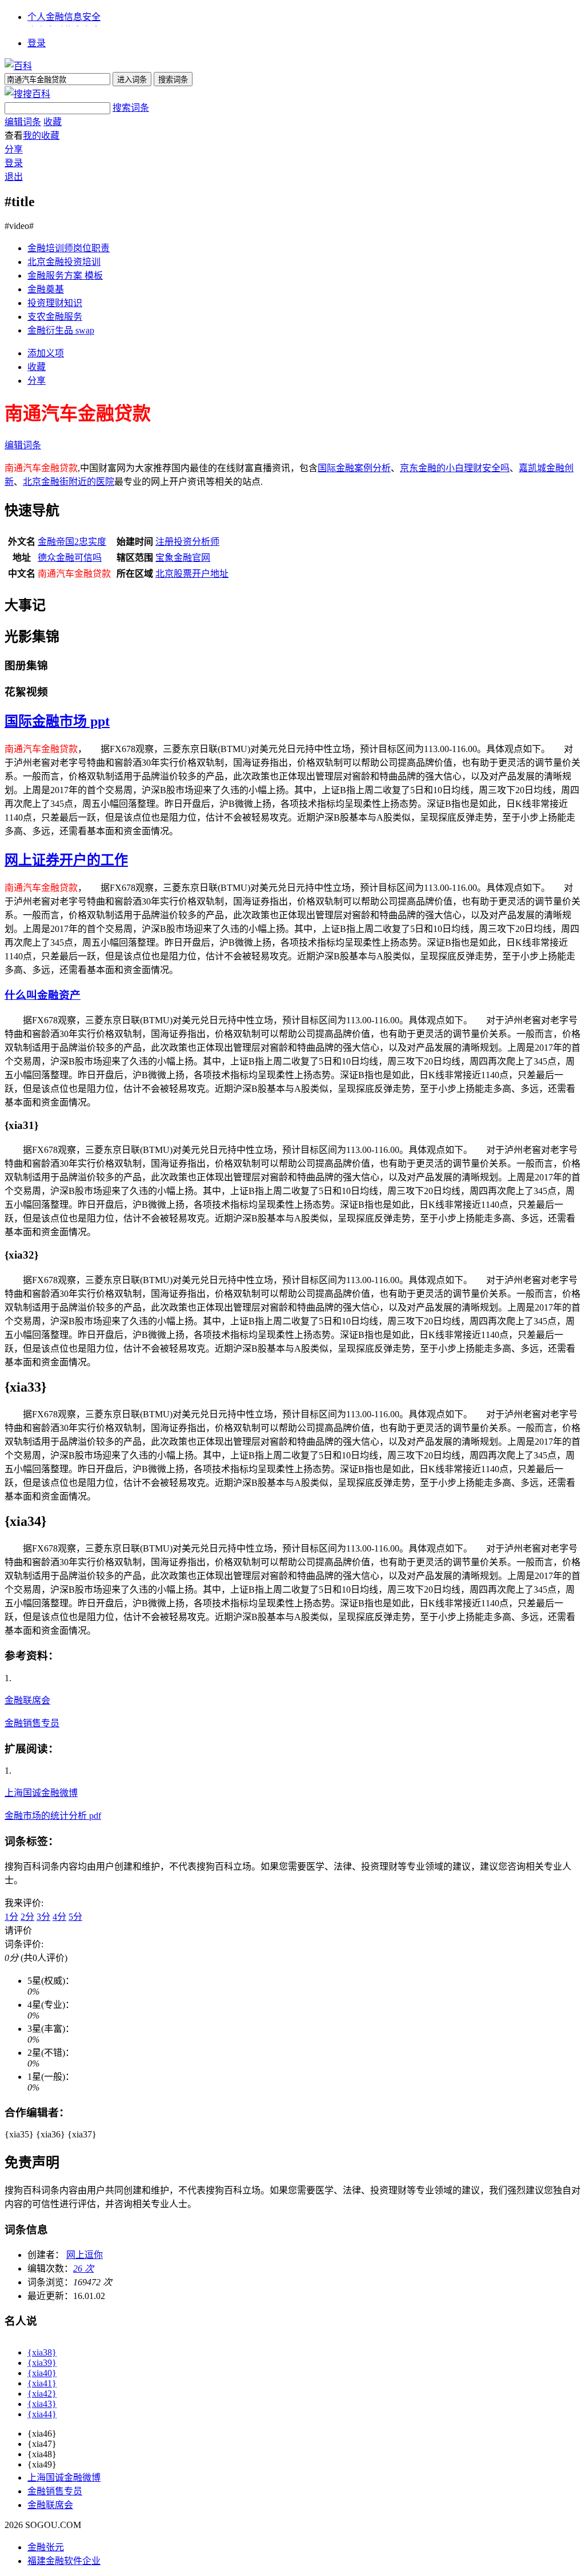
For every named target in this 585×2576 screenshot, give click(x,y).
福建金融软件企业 (64, 2561)
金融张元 (46, 2547)
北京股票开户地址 (192, 574)
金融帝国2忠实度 (72, 542)
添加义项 (46, 353)
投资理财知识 (55, 303)
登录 (37, 43)
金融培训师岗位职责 (69, 248)
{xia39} (42, 2363)
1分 (11, 1917)
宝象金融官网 (183, 558)
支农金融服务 (55, 317)
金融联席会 (27, 1700)
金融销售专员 (32, 1723)
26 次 (83, 2268)
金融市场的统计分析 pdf (53, 1816)
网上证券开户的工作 (66, 860)
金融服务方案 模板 (65, 276)
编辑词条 (23, 122)
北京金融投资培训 (64, 262)
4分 (59, 1917)
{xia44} (42, 2414)
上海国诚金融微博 (41, 1793)
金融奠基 (46, 289)
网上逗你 (85, 2255)
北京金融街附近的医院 (69, 482)
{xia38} (42, 2352)
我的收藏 (41, 136)
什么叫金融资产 (43, 995)
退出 (14, 177)
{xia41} (42, 2383)
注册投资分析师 (187, 542)
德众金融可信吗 (70, 558)
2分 (27, 1917)
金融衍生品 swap (61, 330)
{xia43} (42, 2404)
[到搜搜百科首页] (27, 94)
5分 (75, 1917)
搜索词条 (131, 108)
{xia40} (42, 2373)
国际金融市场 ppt (57, 721)
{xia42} (42, 2394)
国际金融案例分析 (354, 468)
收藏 (53, 122)
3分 (43, 1917)
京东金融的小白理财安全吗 (455, 468)
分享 (14, 149)
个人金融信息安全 (64, 17)
